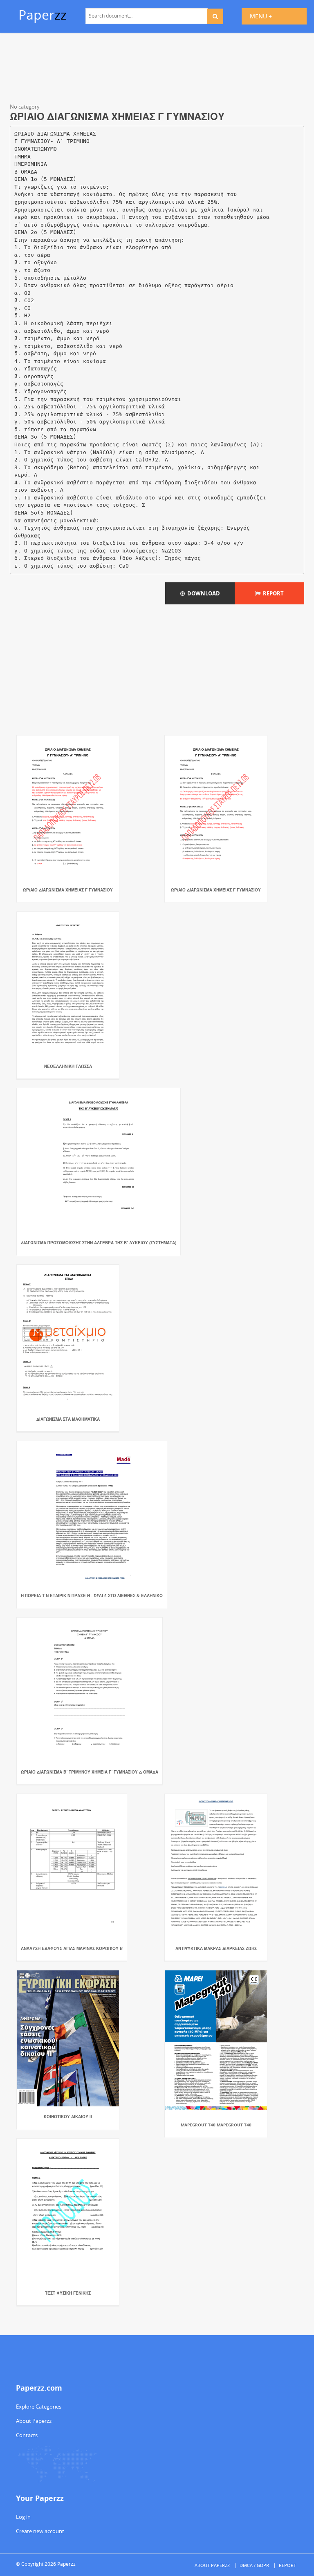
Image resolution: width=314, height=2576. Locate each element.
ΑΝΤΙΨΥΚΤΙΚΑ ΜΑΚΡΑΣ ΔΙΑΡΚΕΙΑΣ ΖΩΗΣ (216, 1948)
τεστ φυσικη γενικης (68, 2293)
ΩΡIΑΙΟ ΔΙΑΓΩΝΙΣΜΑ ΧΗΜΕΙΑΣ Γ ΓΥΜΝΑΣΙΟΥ (68, 890)
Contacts (27, 2435)
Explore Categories (39, 2407)
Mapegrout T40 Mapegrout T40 (216, 2125)
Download (202, 593)
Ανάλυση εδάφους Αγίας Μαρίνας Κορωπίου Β (72, 1948)
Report (272, 593)
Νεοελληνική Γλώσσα (68, 1066)
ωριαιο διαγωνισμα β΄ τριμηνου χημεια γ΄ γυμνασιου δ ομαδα (90, 1772)
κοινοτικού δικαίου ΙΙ (68, 2117)
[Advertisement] (157, 69)
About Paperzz (34, 2421)
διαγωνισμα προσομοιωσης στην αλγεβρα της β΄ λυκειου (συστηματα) (99, 1243)
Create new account (40, 2531)
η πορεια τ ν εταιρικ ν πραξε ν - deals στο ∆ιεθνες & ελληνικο (92, 1596)
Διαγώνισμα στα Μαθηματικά (68, 1419)
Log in (23, 2517)
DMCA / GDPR (254, 2565)
